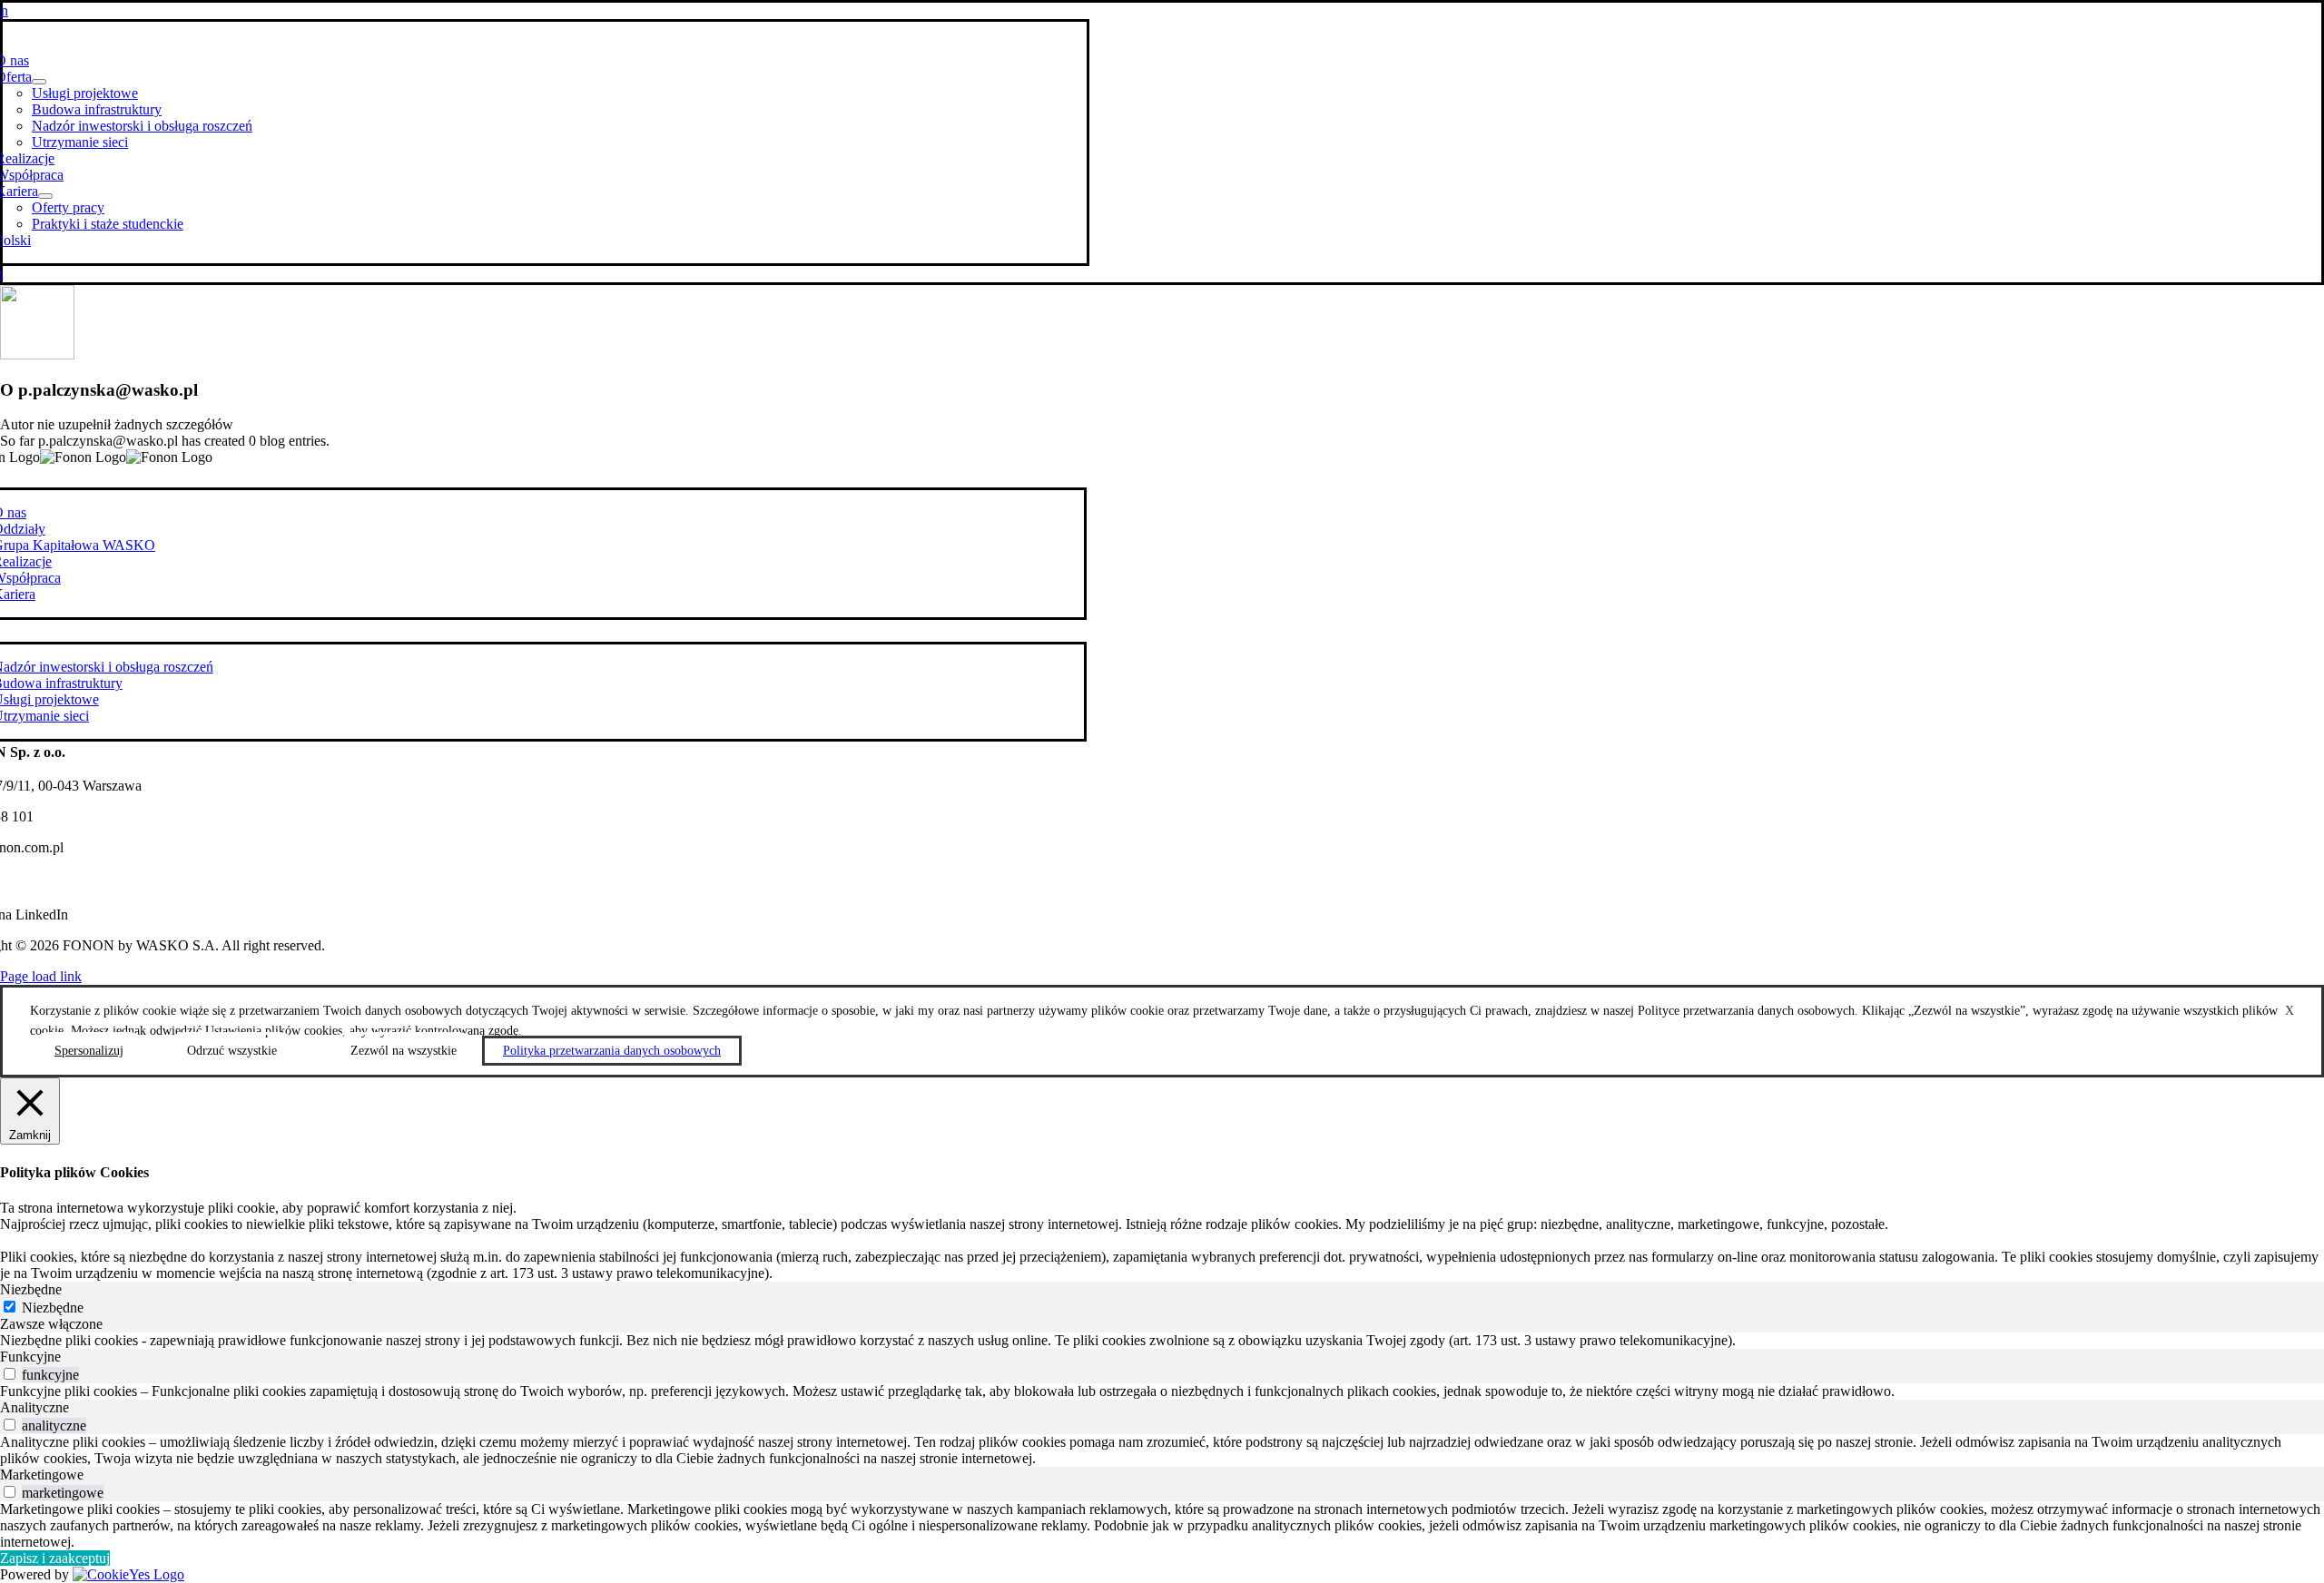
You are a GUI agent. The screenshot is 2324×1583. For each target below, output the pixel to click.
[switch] (10, 1374)
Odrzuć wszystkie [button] (232, 1051)
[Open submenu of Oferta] (39, 82)
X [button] (2290, 1011)
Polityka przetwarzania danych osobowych (612, 1051)
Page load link (41, 976)
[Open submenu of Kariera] (45, 196)
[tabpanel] (1162, 1341)
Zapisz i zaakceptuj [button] (55, 1558)
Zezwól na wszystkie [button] (404, 1051)
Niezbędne (53, 1308)
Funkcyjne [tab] (30, 1357)
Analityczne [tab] (34, 1407)
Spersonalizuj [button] (89, 1051)
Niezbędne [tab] (31, 1289)
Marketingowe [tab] (42, 1475)
